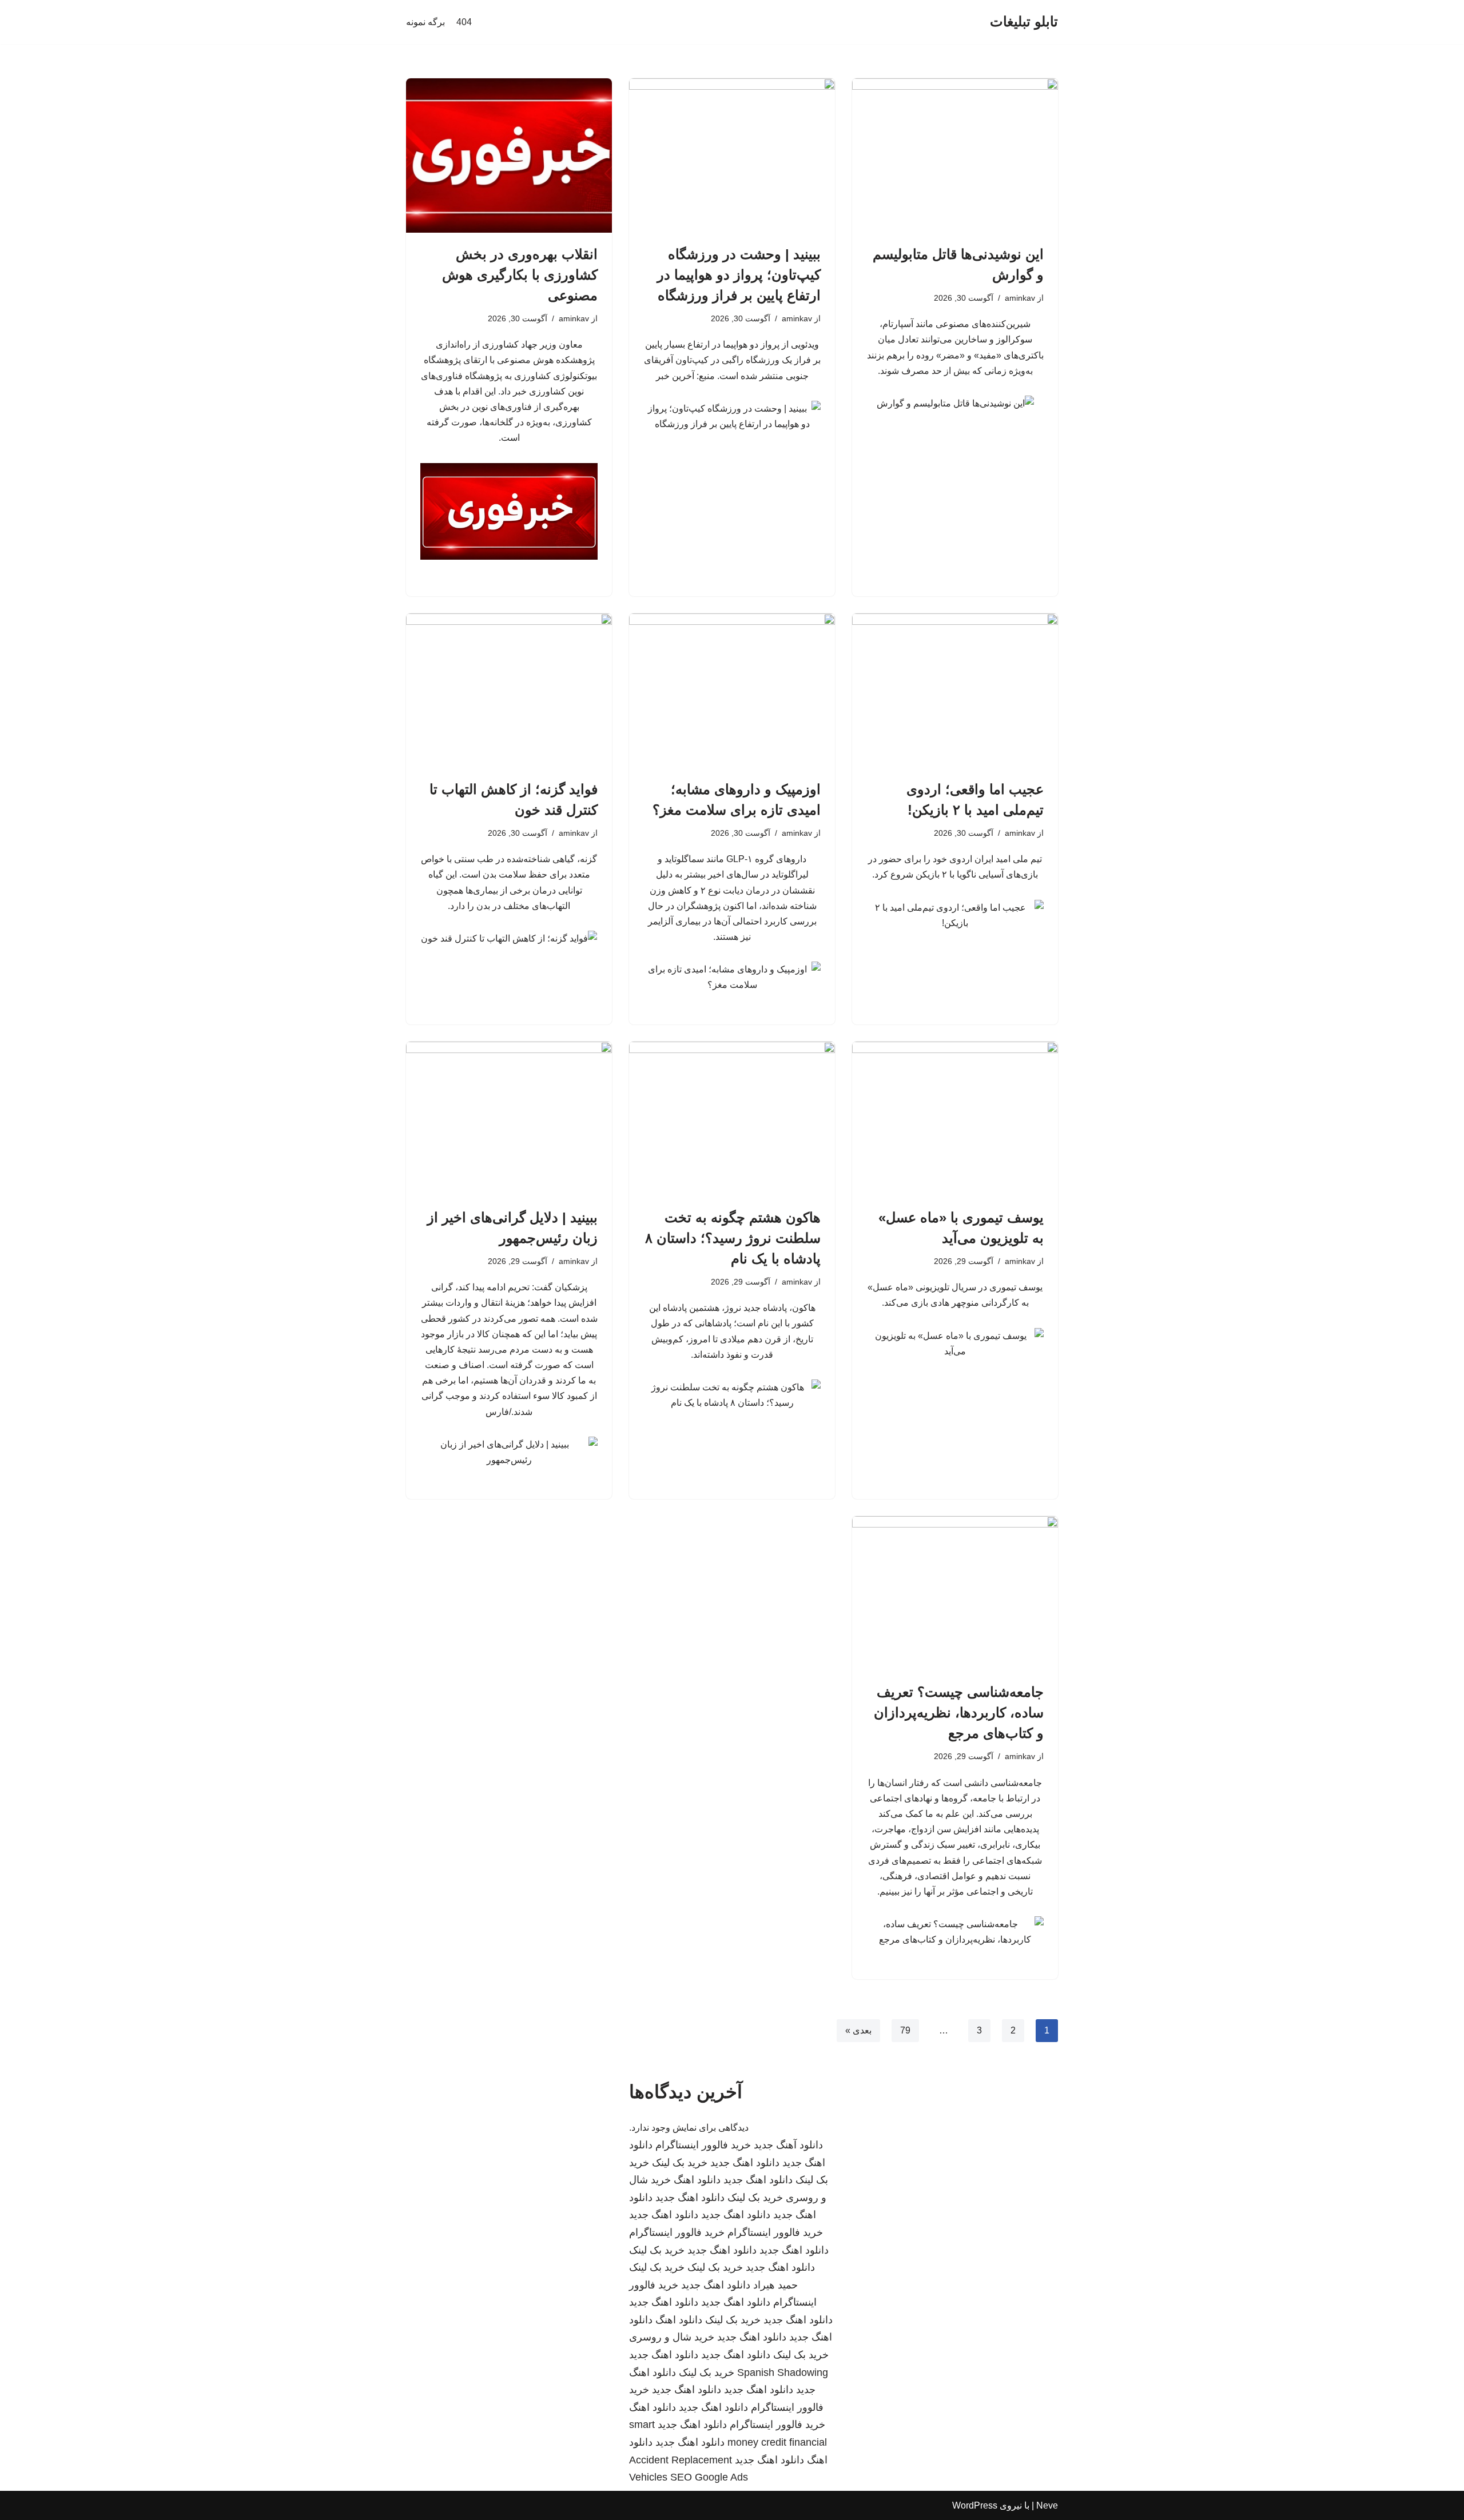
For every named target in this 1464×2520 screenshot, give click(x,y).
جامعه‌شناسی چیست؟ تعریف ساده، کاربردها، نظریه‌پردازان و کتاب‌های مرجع (959, 1712)
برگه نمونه (425, 22)
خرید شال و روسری (672, 2337)
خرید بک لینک (680, 2163)
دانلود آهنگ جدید (788, 2145)
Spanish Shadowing (783, 2373)
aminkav (1020, 298)
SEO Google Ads (709, 2477)
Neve (1047, 2505)
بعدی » (858, 2030)
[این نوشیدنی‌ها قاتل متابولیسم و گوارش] (955, 155)
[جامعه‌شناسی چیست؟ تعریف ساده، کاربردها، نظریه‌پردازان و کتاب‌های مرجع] (955, 1593)
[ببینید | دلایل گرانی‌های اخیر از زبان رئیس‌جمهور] (509, 1119)
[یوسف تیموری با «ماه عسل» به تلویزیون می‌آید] (955, 1119)
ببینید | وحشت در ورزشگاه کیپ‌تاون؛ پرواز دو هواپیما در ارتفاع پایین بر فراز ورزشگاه (739, 275)
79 (905, 2030)
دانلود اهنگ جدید (745, 2163)
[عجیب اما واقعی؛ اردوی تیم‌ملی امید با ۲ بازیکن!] (955, 691)
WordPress (975, 2505)
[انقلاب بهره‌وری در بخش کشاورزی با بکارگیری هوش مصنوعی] (509, 155)
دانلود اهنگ (697, 2180)
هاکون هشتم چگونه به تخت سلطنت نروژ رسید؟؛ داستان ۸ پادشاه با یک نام (733, 1238)
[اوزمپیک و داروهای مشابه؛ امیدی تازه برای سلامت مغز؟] (732, 691)
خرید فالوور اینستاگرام (703, 2145)
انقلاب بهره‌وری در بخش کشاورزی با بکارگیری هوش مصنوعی (520, 275)
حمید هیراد (775, 2285)
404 (464, 22)
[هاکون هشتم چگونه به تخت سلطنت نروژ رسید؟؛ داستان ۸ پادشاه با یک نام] (732, 1119)
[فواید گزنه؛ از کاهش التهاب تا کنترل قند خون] (509, 691)
